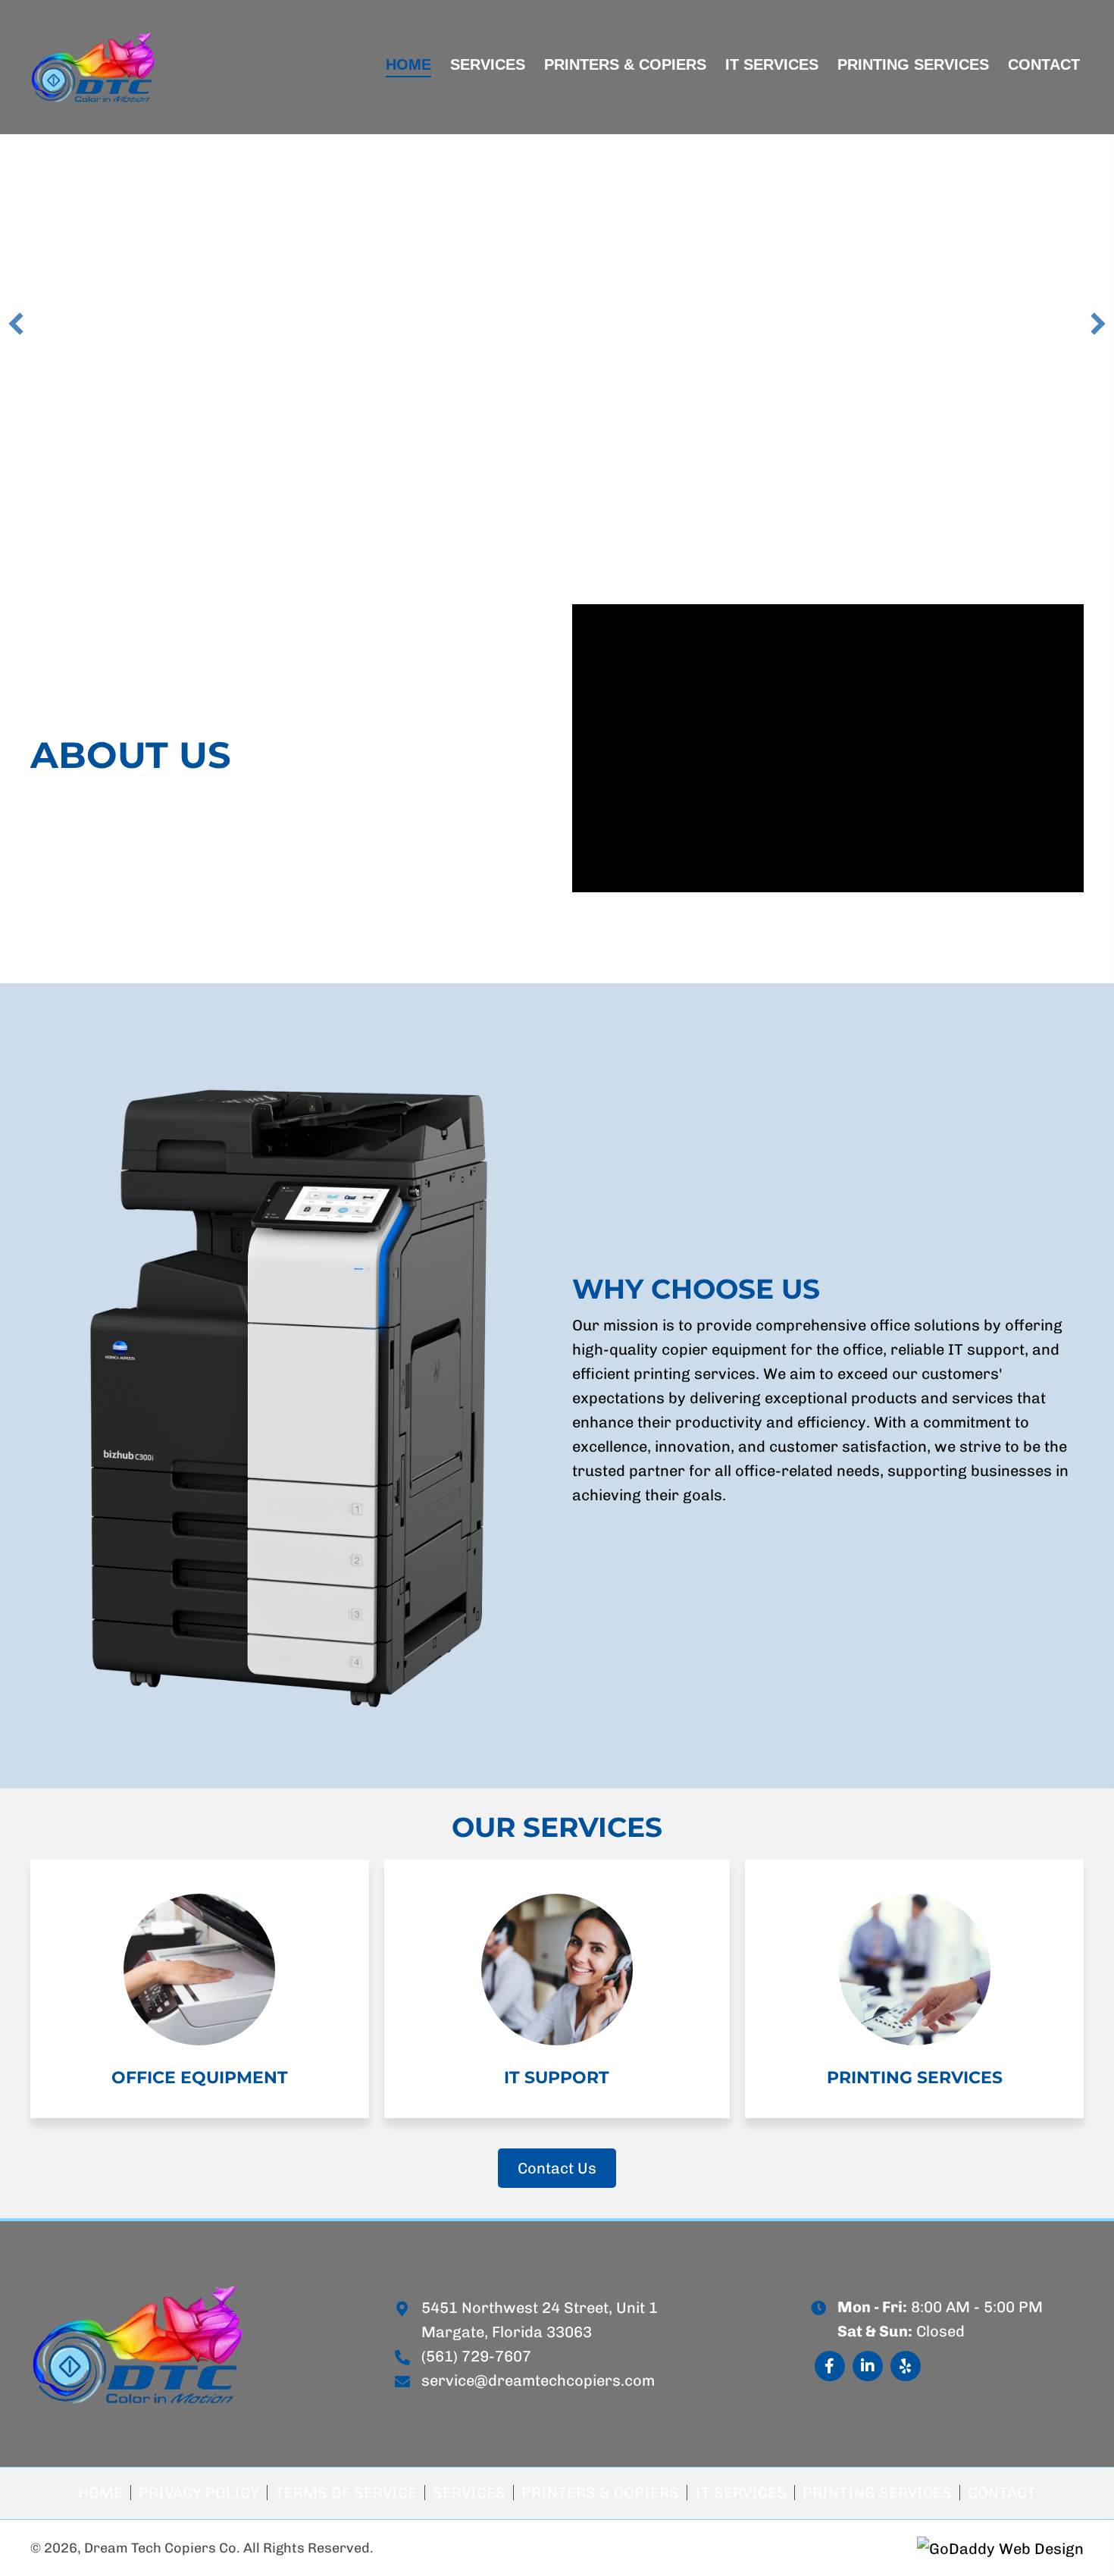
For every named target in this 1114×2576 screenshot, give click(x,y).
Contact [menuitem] (1002, 2493)
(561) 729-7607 (476, 2356)
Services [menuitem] (469, 2493)
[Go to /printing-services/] (914, 1989)
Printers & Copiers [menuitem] (600, 2493)
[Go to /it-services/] (557, 1989)
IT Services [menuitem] (741, 2493)
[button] (16, 324)
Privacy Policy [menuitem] (199, 2493)
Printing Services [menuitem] (877, 2493)
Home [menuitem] (100, 2493)
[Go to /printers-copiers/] (200, 1989)
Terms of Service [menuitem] (346, 2493)
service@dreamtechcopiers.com (538, 2380)
